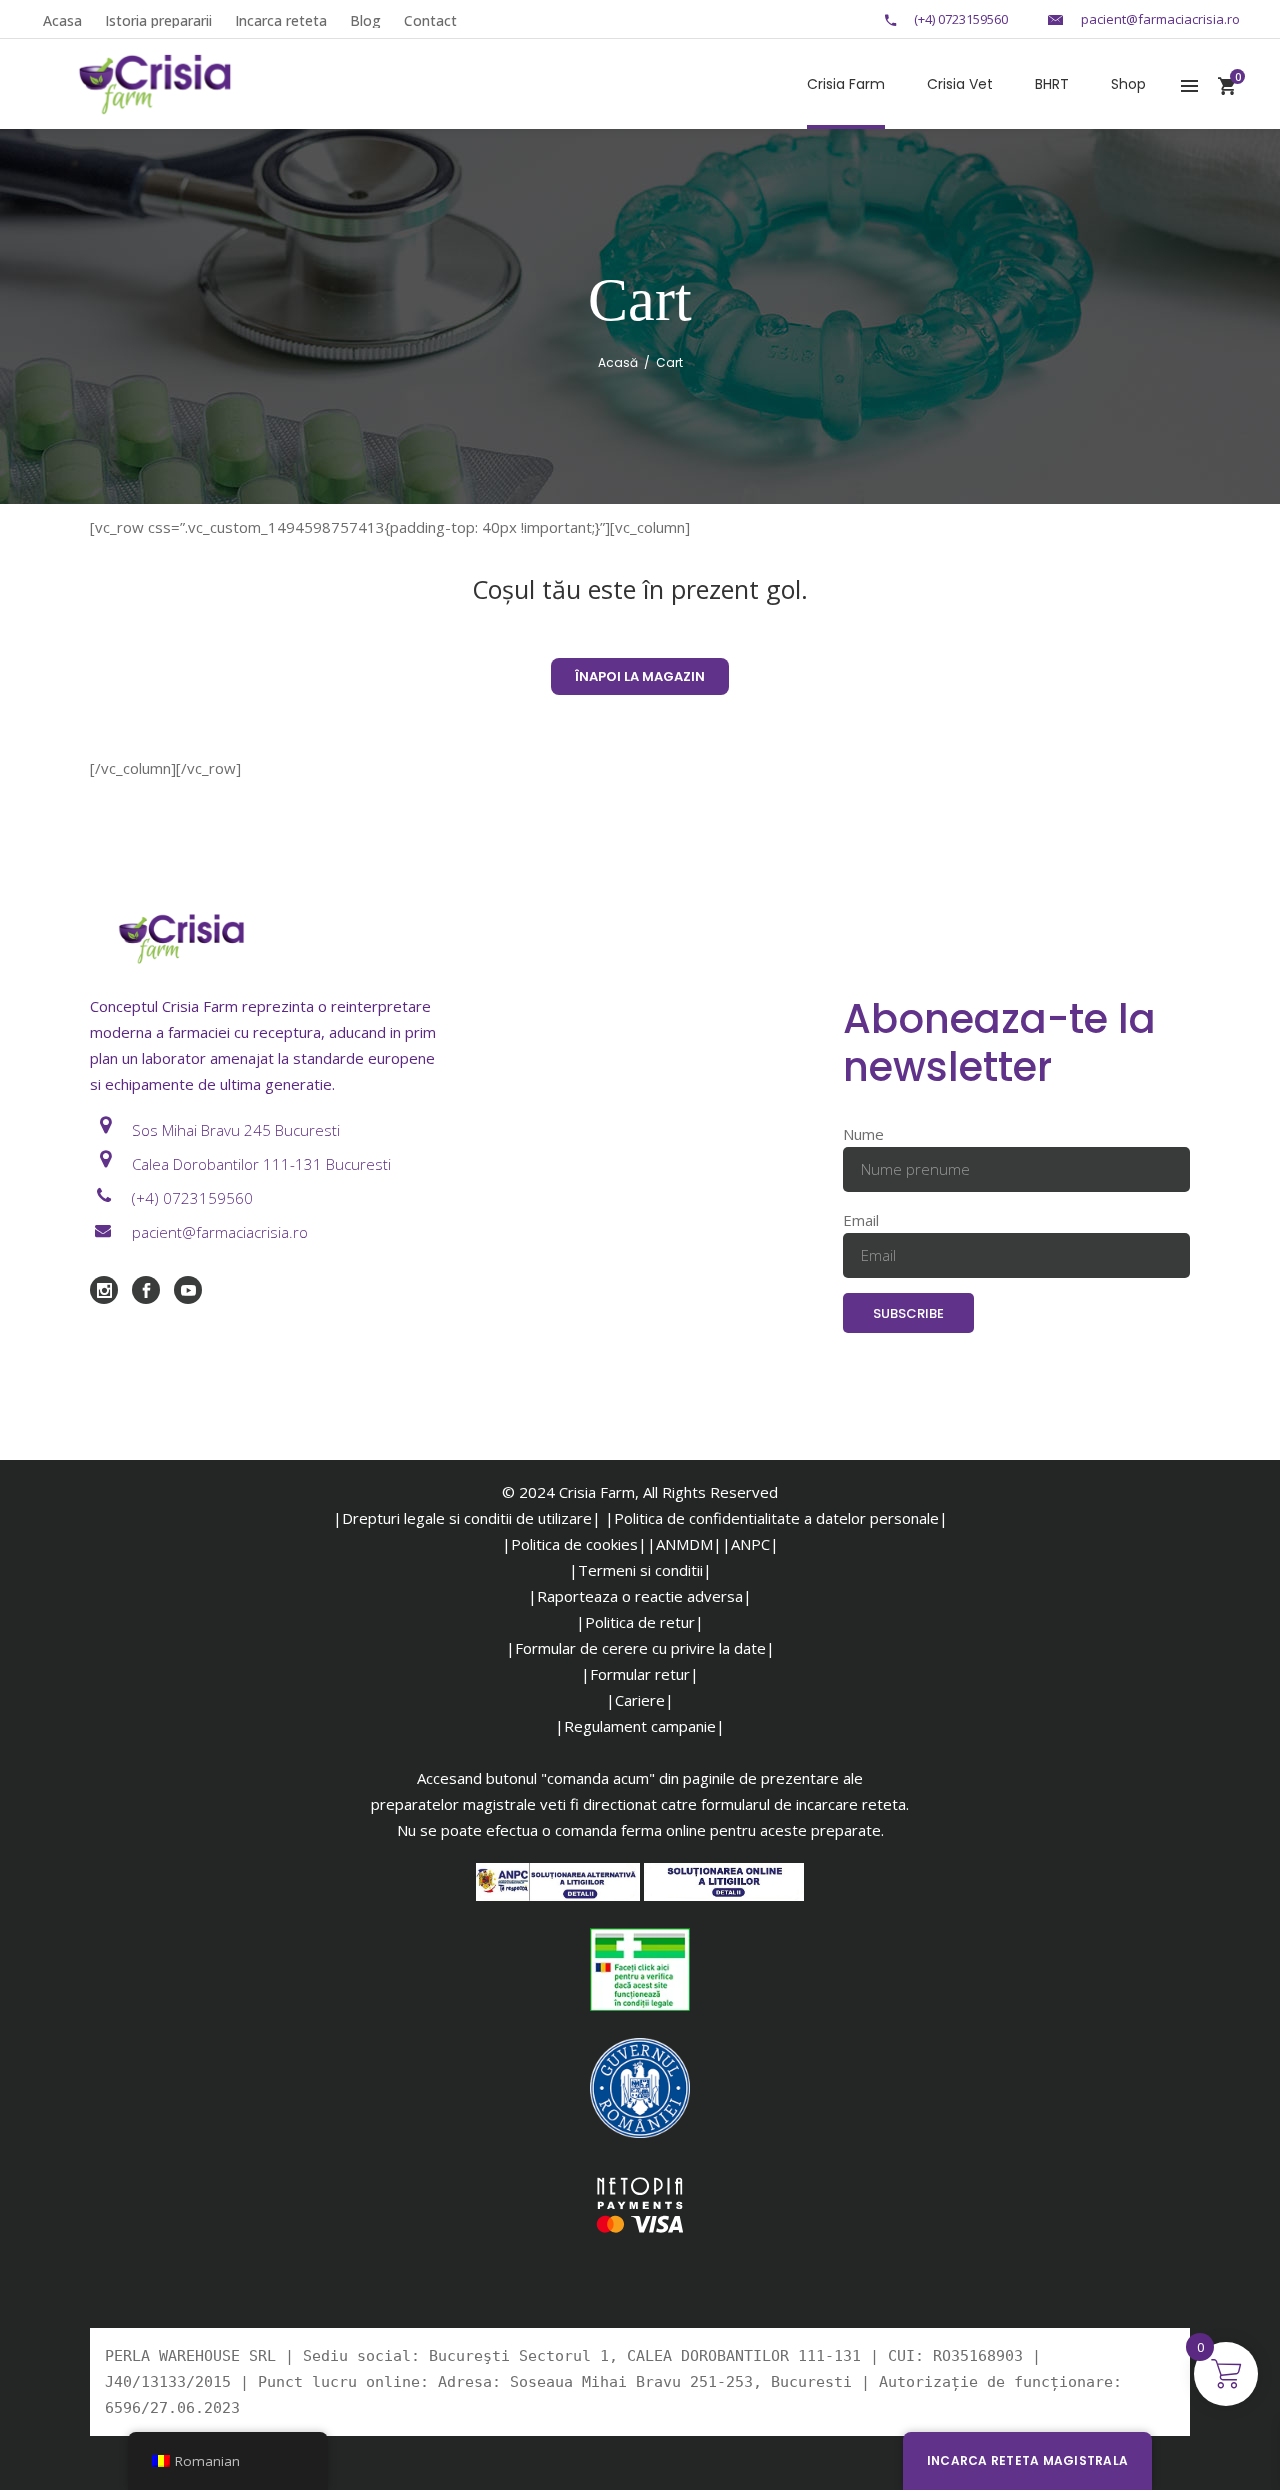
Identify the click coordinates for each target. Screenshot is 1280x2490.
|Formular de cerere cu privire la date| (640, 1648)
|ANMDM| (684, 1544)
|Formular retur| (640, 1674)
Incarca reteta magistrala (1027, 2460)
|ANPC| (750, 1544)
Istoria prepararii (158, 20)
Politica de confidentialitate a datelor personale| (781, 1518)
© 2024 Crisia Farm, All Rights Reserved (640, 1492)
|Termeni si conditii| (640, 1570)
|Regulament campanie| (640, 1726)
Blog (365, 20)
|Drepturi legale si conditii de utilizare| (467, 1518)
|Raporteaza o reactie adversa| (640, 1596)
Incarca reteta (281, 20)
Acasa (62, 20)
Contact (430, 20)
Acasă (618, 362)
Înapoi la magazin (640, 676)
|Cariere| (640, 1700)
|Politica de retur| (640, 1622)
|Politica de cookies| (574, 1544)
